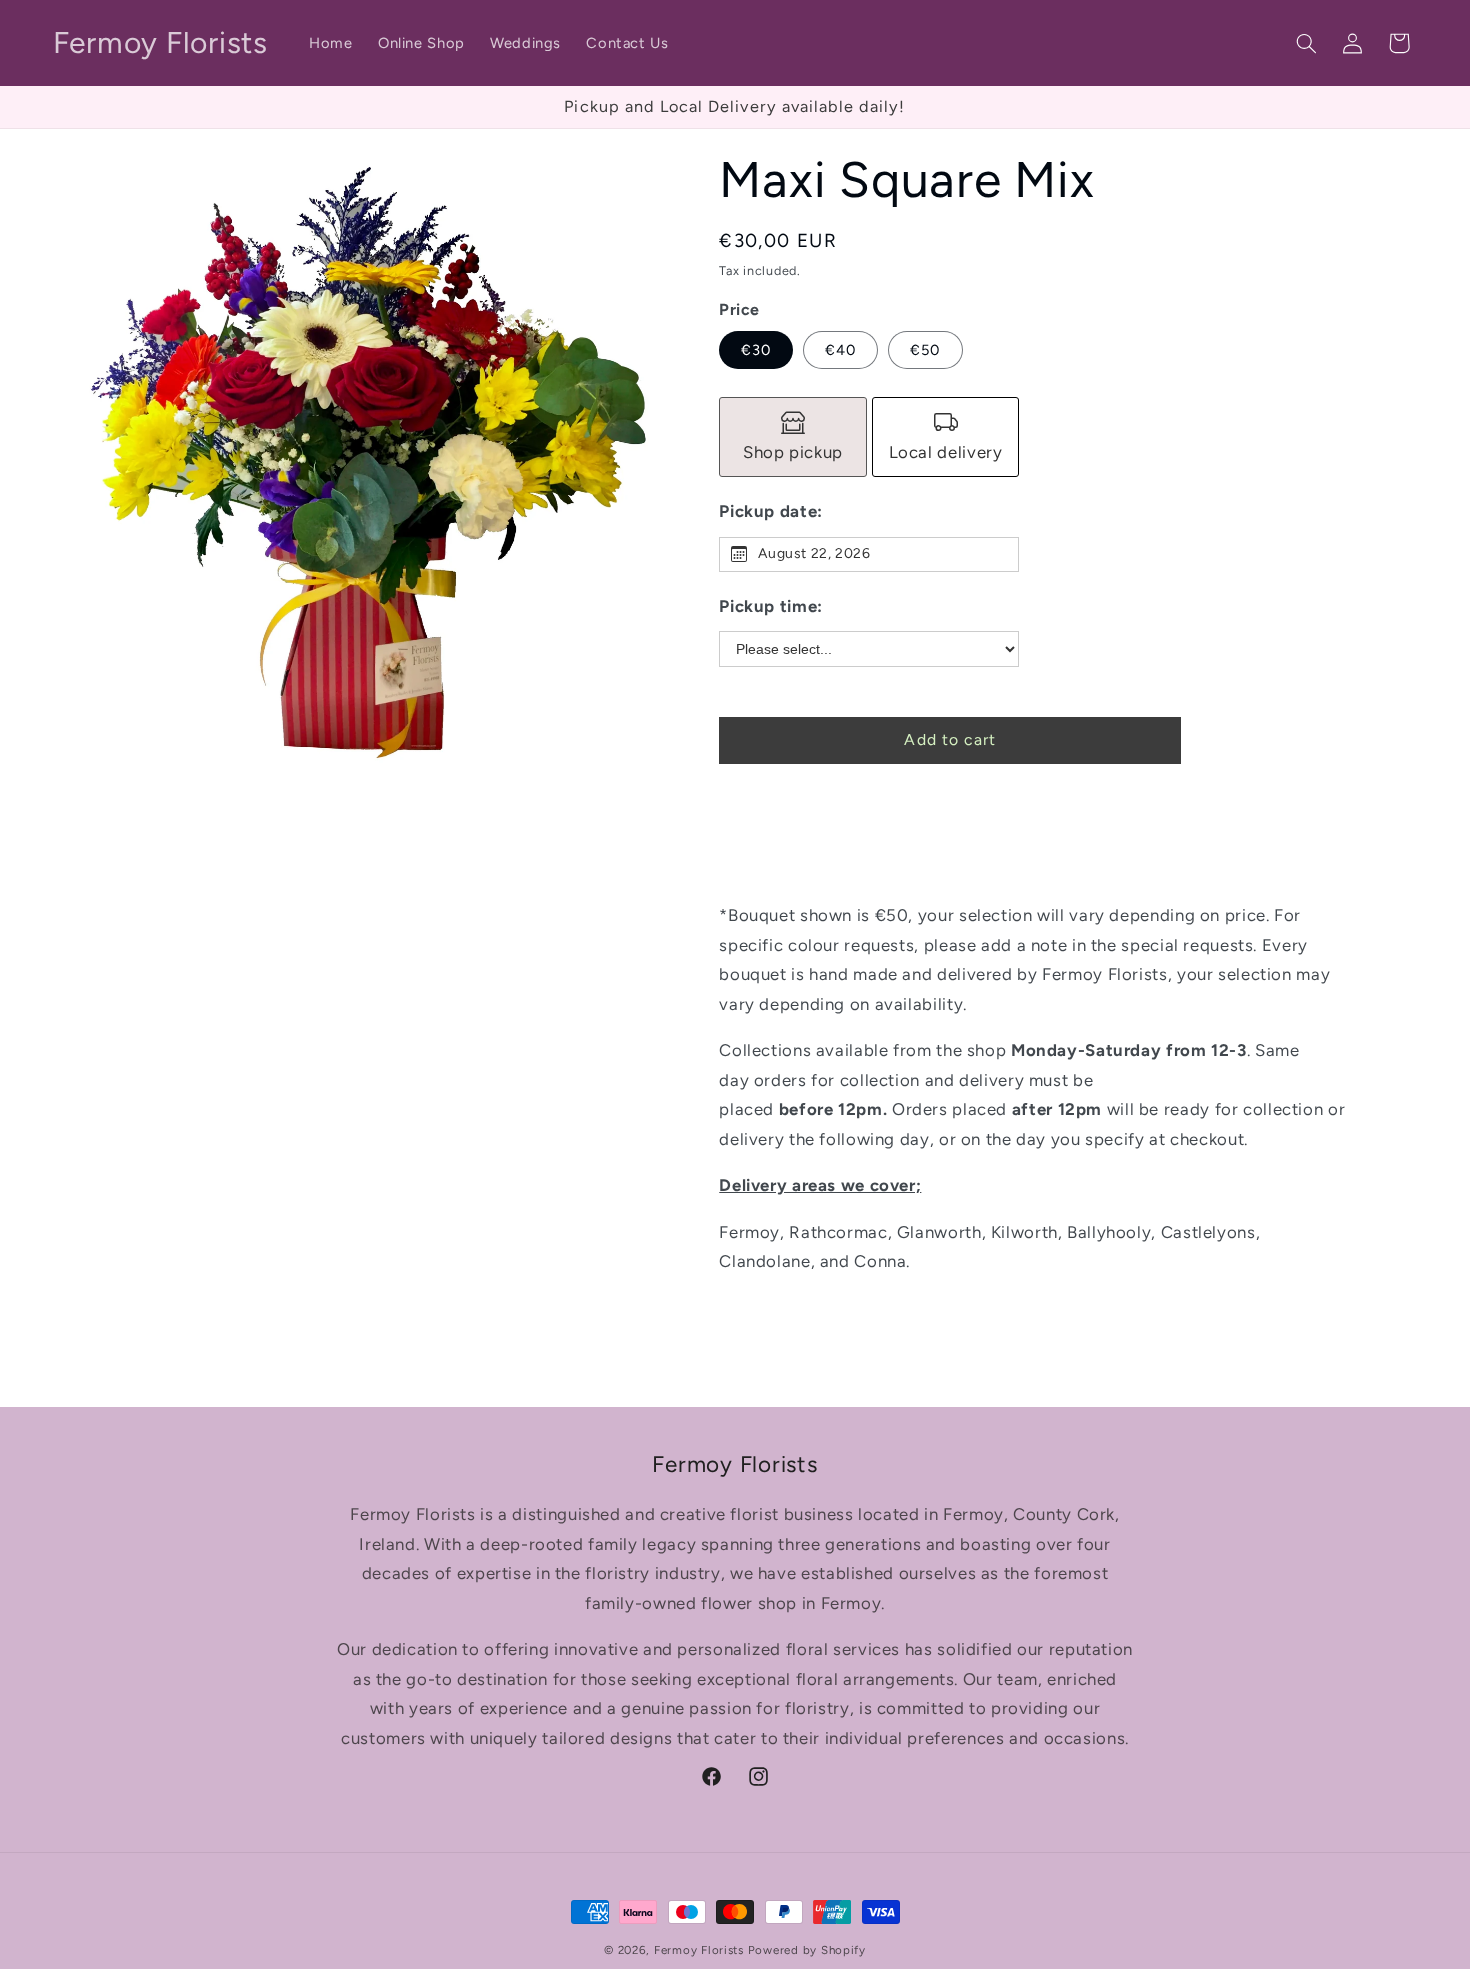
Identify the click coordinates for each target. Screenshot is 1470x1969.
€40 (840, 349)
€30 (756, 349)
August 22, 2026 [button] (814, 553)
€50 (925, 349)
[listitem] (793, 437)
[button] (1306, 43)
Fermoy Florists (699, 1950)
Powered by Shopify (807, 1950)
